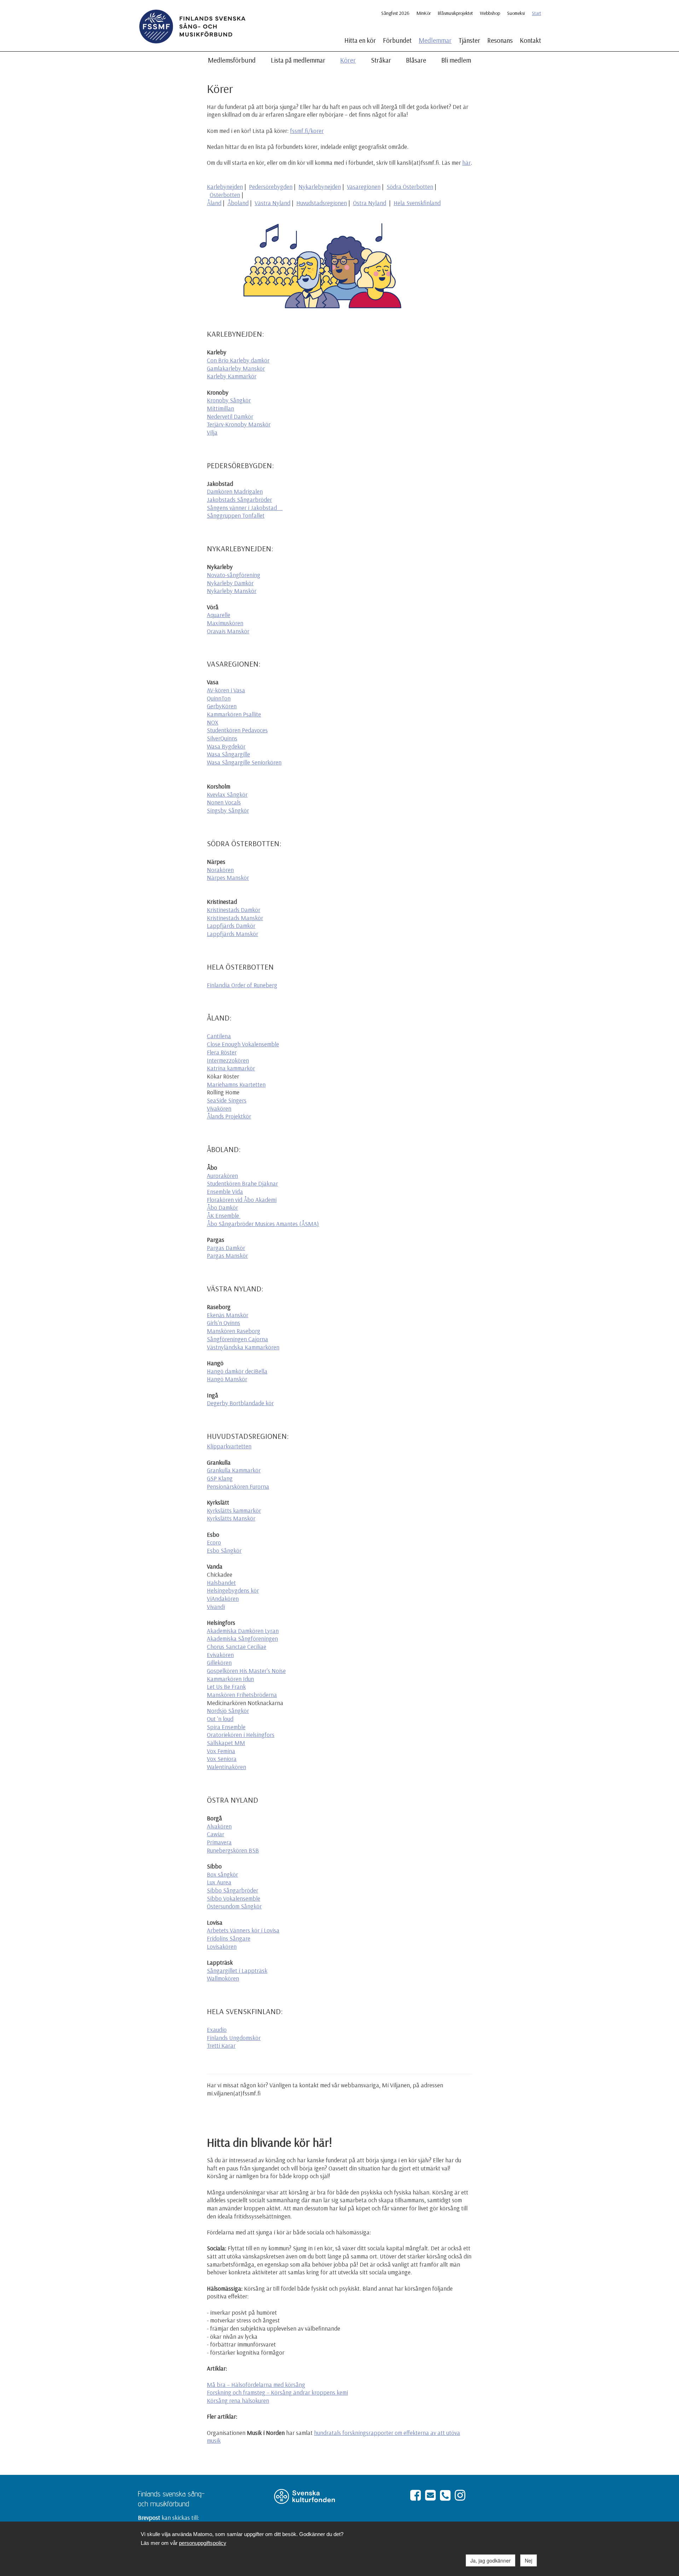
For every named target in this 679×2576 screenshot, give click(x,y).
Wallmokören (223, 1978)
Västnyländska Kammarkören (243, 1347)
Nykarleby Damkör (230, 583)
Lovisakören (222, 1946)
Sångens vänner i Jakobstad (243, 508)
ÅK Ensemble (224, 1216)
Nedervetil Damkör (230, 416)
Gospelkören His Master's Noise (246, 1671)
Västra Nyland (272, 203)
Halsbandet (221, 1583)
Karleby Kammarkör (232, 376)
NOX (213, 722)
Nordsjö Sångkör (228, 1711)
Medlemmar (435, 40)
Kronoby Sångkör (229, 400)
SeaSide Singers (227, 1100)
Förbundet (397, 40)
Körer (348, 60)
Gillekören (219, 1662)
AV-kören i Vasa (226, 690)
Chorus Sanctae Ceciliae (237, 1647)
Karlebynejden (225, 187)
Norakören (220, 870)
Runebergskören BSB (233, 1850)
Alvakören (219, 1826)
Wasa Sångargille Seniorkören (244, 762)
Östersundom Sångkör (234, 1906)
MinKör (424, 13)
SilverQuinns (222, 738)
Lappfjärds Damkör (231, 926)
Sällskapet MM (226, 1743)
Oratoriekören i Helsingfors (241, 1735)
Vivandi (216, 1607)
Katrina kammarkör (231, 1068)
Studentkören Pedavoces (237, 730)
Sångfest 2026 (395, 13)
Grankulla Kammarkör (234, 1470)
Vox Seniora (222, 1759)
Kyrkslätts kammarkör (234, 1510)
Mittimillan (220, 408)
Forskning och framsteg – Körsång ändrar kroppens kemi (277, 2392)
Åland (214, 203)
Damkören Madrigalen (235, 491)
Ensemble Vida (225, 1191)
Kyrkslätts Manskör (231, 1518)
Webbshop (490, 13)
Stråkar (381, 60)
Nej (529, 2560)
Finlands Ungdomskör (234, 2038)
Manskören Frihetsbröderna (242, 1695)
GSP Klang (220, 1478)
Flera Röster (222, 1052)
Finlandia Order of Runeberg (242, 985)
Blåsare (416, 60)
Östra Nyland (370, 203)
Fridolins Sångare (229, 1938)
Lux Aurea (219, 1882)
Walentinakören (227, 1767)
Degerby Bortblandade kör (240, 1403)
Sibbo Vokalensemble (234, 1898)
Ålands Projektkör (229, 1116)
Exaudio (217, 2030)
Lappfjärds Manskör (233, 934)
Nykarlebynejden (320, 187)
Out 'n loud (220, 1719)
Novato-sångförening (234, 575)
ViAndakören (223, 1598)
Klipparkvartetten (229, 1446)
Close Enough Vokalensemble (243, 1044)
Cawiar (216, 1834)
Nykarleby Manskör (232, 591)
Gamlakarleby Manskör (236, 368)
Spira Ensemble (226, 1727)
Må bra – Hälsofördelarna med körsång (256, 2385)
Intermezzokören (228, 1060)
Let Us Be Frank (226, 1687)
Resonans (500, 40)
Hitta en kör (360, 40)
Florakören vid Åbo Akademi (242, 1200)
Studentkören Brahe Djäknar (242, 1183)
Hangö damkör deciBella (237, 1371)
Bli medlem (456, 60)
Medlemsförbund (232, 60)
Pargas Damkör (226, 1248)
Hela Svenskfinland (417, 203)
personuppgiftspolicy (203, 2543)
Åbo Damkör (222, 1207)
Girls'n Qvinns (224, 1323)
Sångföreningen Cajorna (237, 1339)
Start (536, 13)
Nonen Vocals (224, 802)
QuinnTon (219, 698)
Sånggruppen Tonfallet (236, 515)
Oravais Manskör (228, 631)
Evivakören (220, 1655)
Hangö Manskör (227, 1379)
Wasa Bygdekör (226, 746)
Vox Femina (221, 1751)
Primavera (219, 1842)
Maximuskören (225, 623)
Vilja (212, 432)
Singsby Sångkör (228, 810)
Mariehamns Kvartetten (236, 1084)
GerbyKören (222, 706)
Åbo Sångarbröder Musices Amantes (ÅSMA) (263, 1224)
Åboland (238, 203)
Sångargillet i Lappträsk (237, 1970)
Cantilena (219, 1036)
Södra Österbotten (410, 187)
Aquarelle (219, 615)
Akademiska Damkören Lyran (243, 1631)
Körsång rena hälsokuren (238, 2400)
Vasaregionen (364, 187)
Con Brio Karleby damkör (238, 360)
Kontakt (530, 40)
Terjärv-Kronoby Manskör (239, 424)
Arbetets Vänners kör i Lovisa (243, 1930)
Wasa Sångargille (228, 754)
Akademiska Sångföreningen (242, 1638)
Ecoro (214, 1542)
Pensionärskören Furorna (238, 1486)
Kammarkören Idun (230, 1679)
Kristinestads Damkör (234, 910)
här (466, 162)
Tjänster (469, 40)
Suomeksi (516, 13)
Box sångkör (222, 1874)
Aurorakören (222, 1176)
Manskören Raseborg (234, 1331)
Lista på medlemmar (298, 60)
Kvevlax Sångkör (227, 794)
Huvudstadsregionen (322, 203)
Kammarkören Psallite (234, 714)
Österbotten (225, 195)
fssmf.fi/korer (307, 131)
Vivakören (219, 1108)
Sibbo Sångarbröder (233, 1890)
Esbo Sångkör (224, 1550)
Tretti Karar (221, 2045)
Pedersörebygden (271, 187)
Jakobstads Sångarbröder (239, 499)
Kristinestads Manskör (235, 918)
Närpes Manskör (228, 877)
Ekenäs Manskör (228, 1315)
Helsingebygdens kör (233, 1590)
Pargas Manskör (227, 1255)
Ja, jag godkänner (491, 2560)
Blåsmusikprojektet (455, 13)
